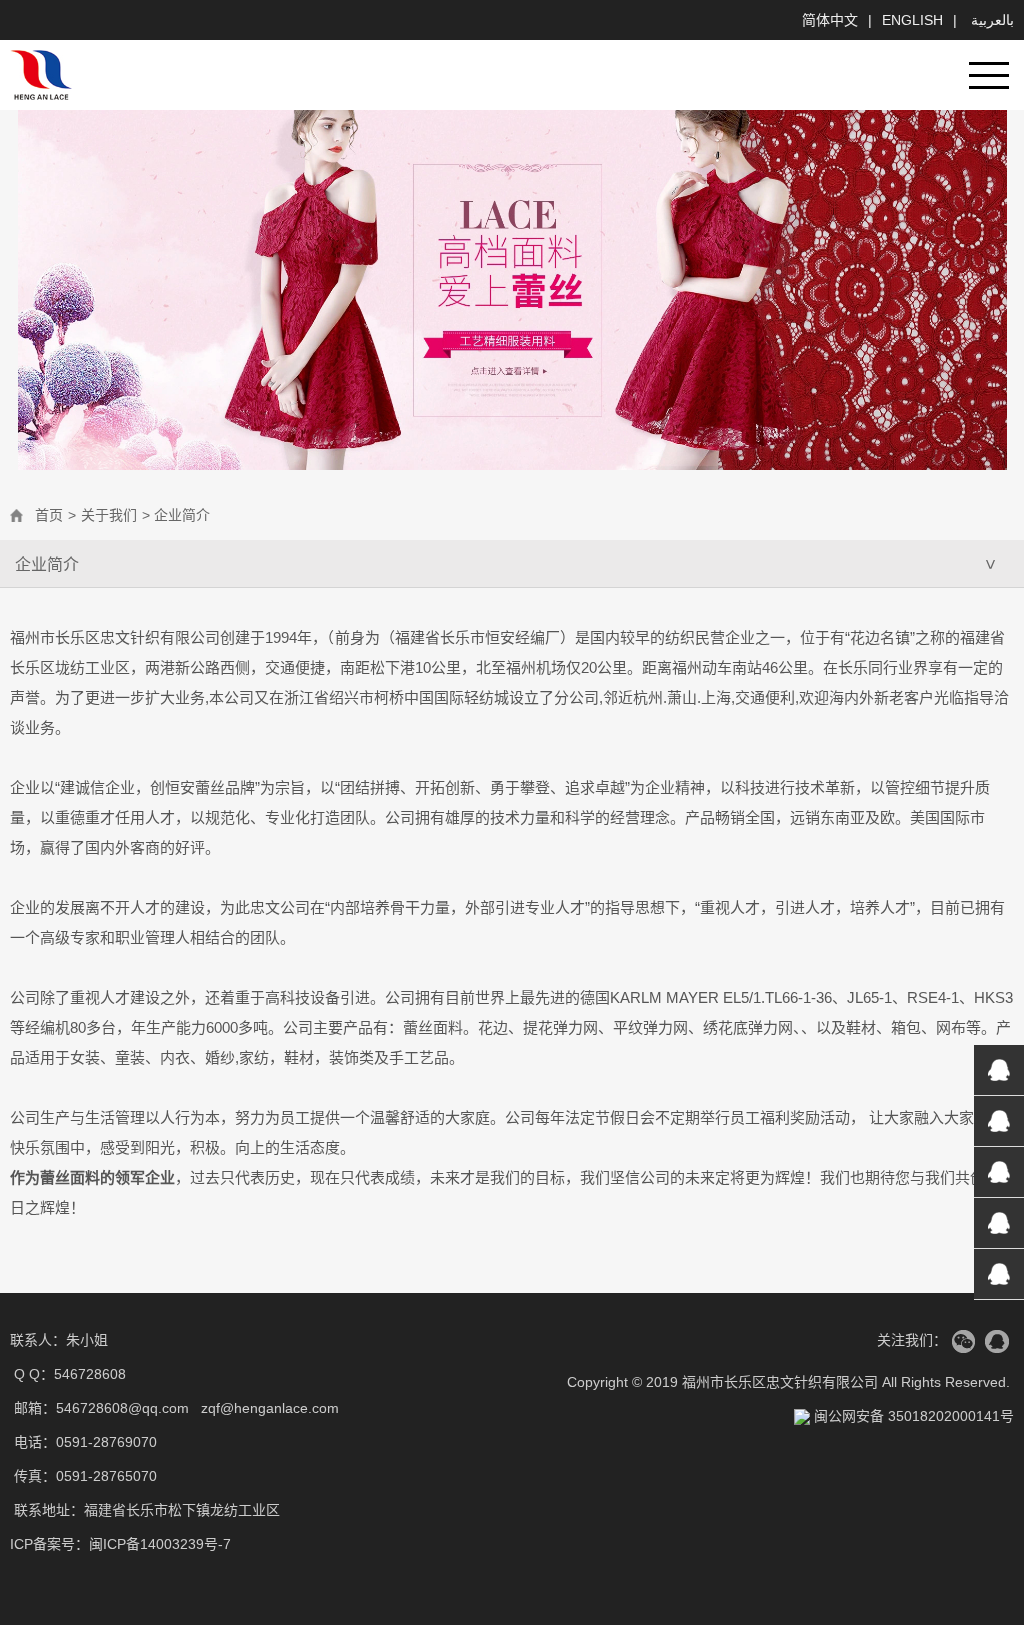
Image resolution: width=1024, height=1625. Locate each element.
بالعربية (990, 20)
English (912, 20)
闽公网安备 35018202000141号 (912, 1416)
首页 (49, 515)
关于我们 (109, 515)
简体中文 (830, 20)
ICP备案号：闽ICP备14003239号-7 (120, 1544)
